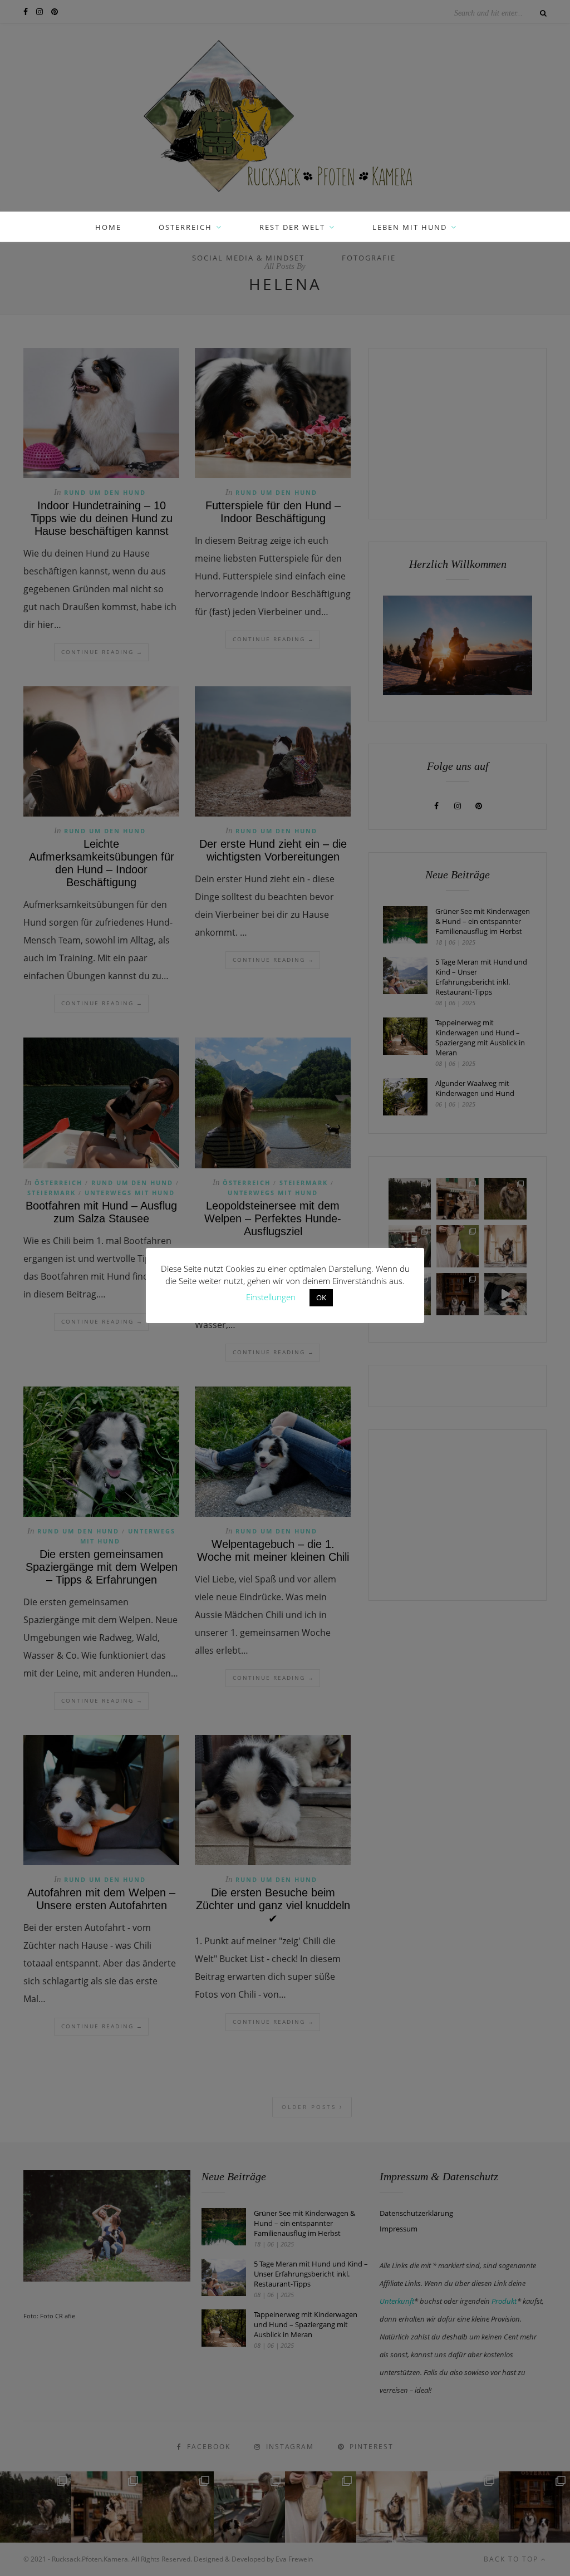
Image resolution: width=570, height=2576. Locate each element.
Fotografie (369, 258)
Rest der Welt (292, 227)
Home (108, 227)
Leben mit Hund (410, 227)
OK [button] (321, 1297)
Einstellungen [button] (271, 1297)
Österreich (185, 227)
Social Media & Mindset (248, 258)
